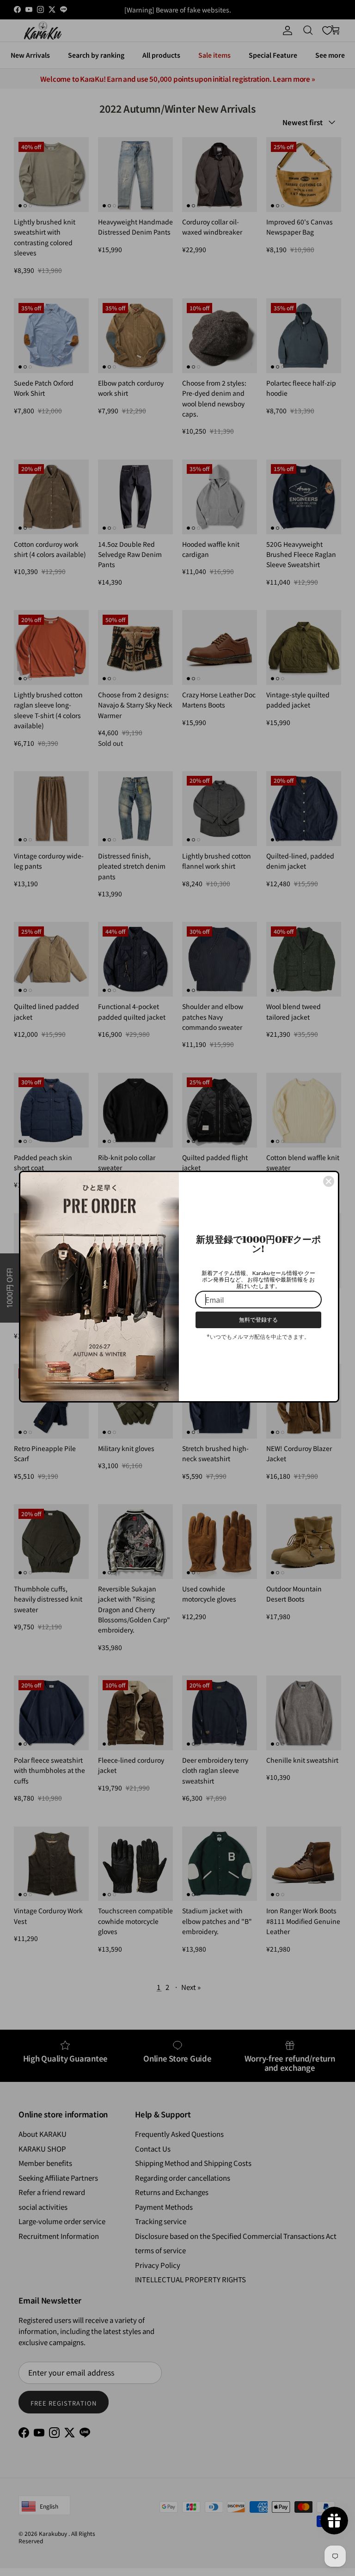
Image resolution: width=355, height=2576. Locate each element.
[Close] (329, 1181)
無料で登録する (258, 1320)
